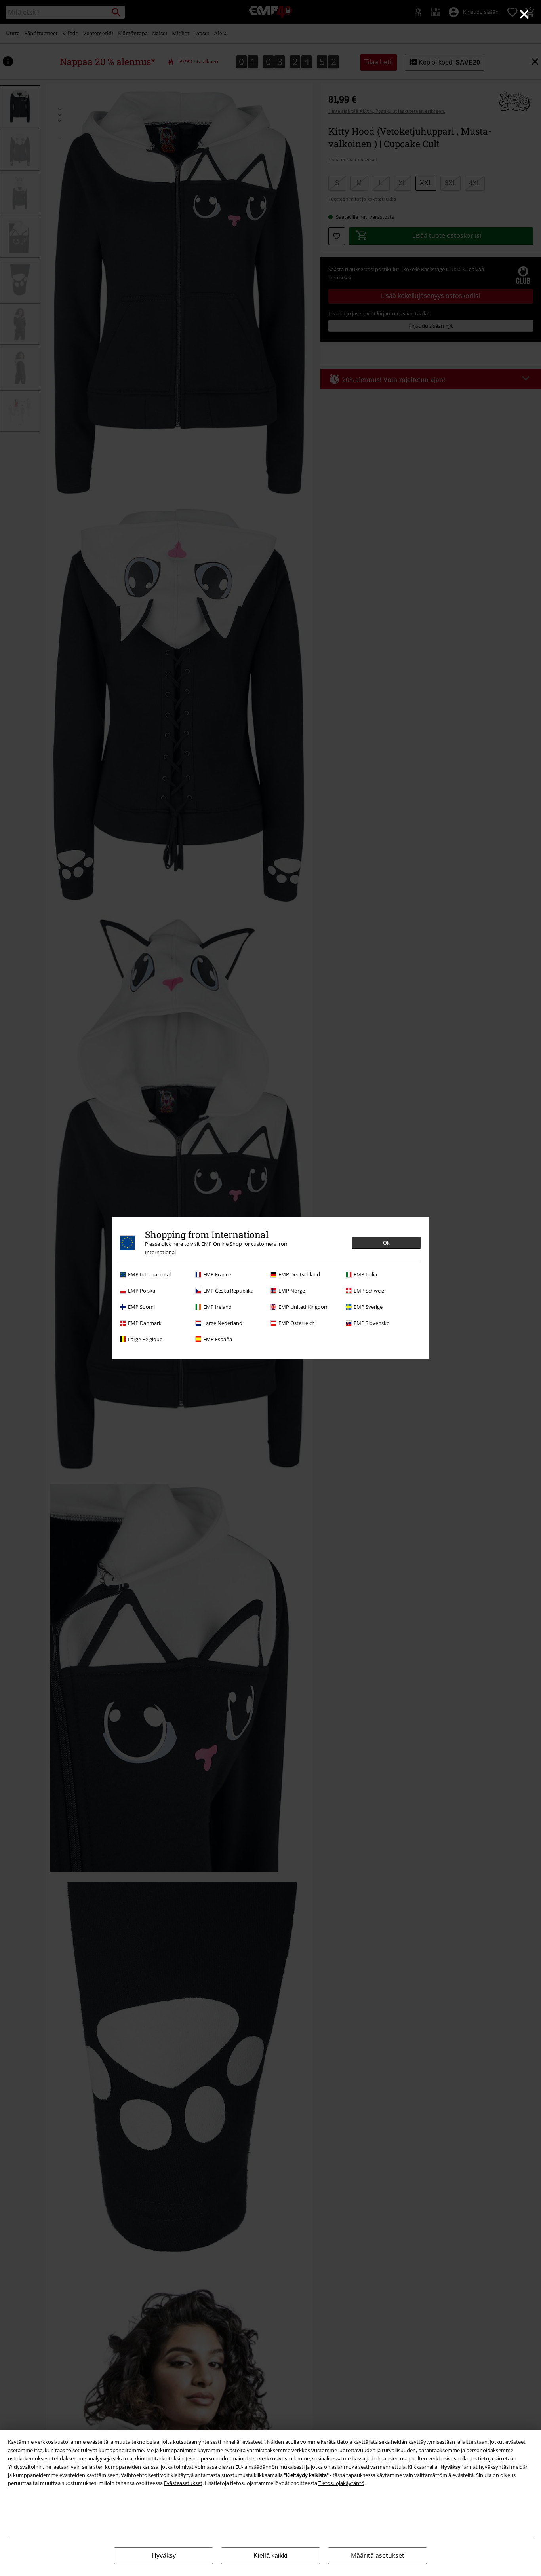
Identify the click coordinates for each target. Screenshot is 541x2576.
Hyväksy (164, 2556)
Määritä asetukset (378, 2555)
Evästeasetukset (183, 2483)
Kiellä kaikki (270, 2556)
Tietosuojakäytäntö (341, 2483)
